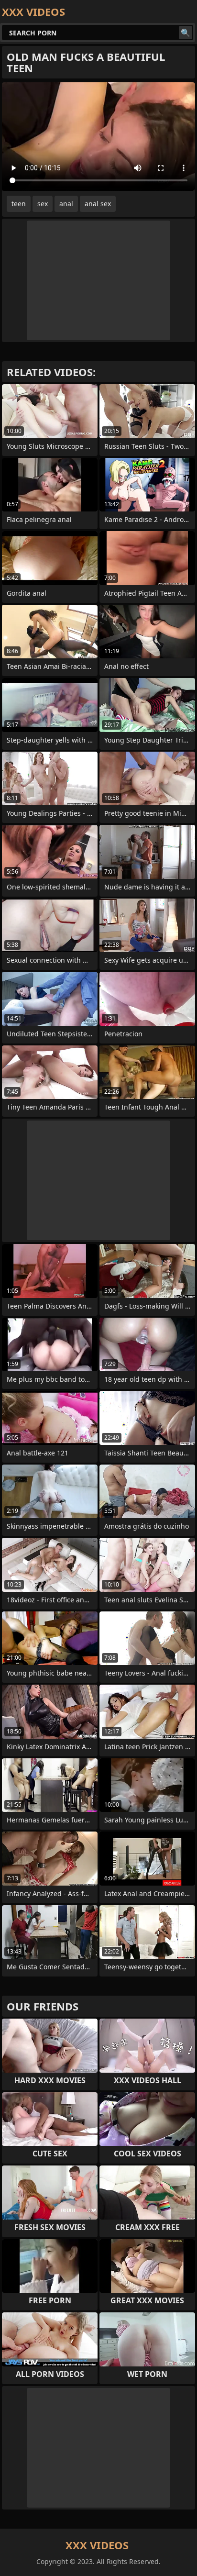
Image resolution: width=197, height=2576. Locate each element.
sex (43, 204)
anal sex (98, 204)
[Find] (186, 33)
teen (19, 204)
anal (66, 204)
